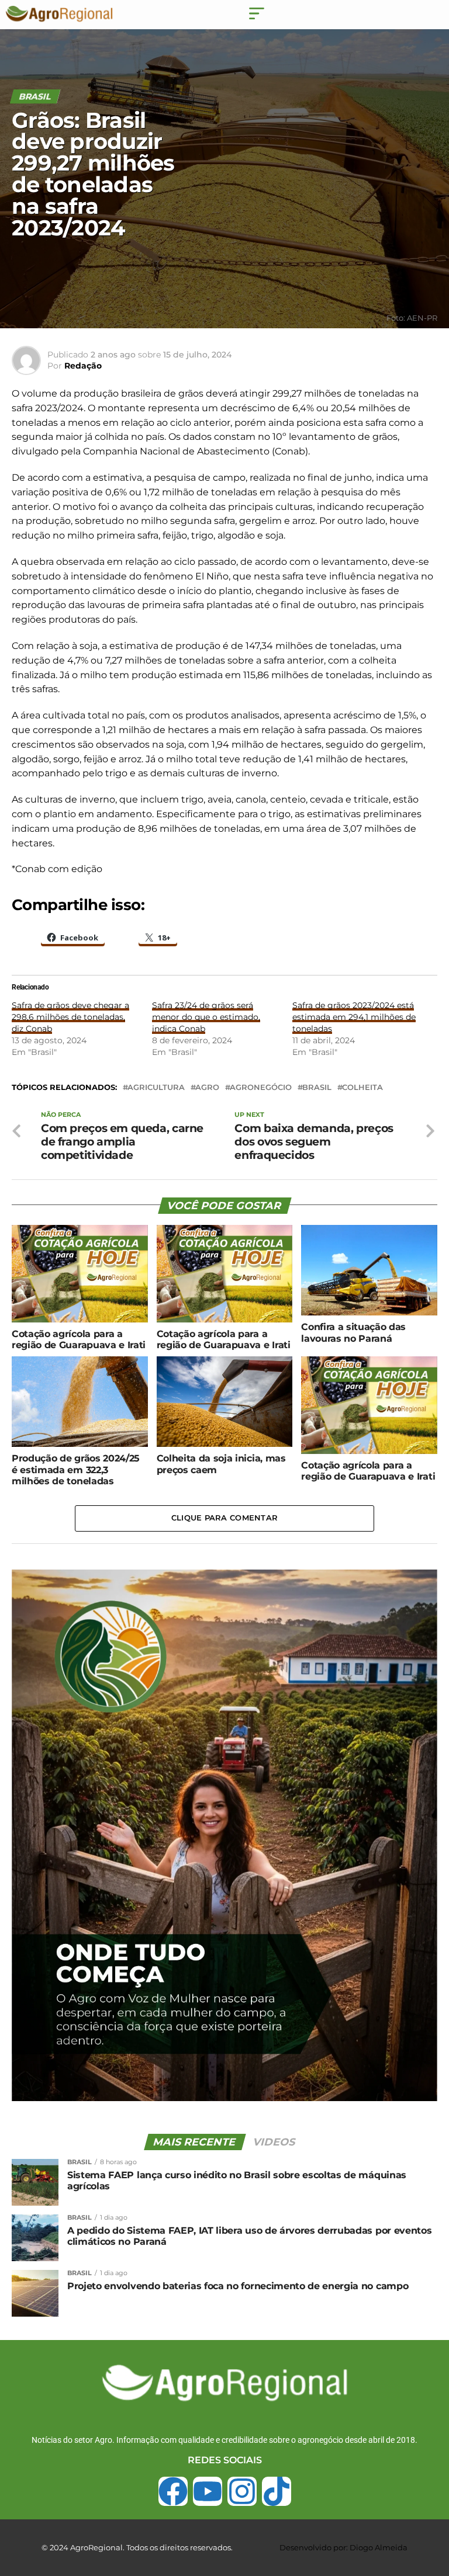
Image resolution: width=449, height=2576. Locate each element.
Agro (207, 1088)
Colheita (362, 1088)
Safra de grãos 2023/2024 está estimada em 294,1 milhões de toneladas (354, 1017)
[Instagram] (242, 2491)
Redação (83, 366)
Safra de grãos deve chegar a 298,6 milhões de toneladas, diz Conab (70, 1017)
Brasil (317, 1088)
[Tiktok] (277, 2491)
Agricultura (156, 1088)
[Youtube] (208, 2491)
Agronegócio (261, 1088)
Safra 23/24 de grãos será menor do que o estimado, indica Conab (206, 1017)
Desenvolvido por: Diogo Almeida (343, 2547)
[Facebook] (173, 2491)
